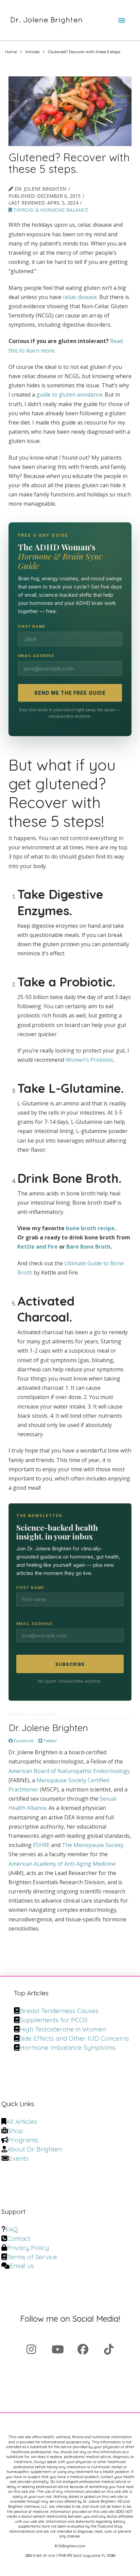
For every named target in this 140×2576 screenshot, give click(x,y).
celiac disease (80, 297)
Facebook (23, 1741)
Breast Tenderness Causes (59, 2011)
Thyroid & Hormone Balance (50, 210)
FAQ (12, 2229)
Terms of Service (32, 2257)
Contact (19, 2238)
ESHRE (41, 1845)
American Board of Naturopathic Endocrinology (69, 1771)
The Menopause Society (93, 1845)
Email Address (36, 656)
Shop (15, 2131)
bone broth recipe (90, 1228)
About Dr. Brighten (34, 2149)
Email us (22, 2266)
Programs (23, 2140)
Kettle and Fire (38, 1247)
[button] (122, 20)
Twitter (50, 1741)
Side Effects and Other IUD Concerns (74, 2038)
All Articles (22, 2121)
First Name (32, 626)
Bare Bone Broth (88, 1247)
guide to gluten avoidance (69, 394)
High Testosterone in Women (63, 2029)
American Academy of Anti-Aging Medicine (62, 1864)
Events (19, 2158)
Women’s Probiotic (90, 1060)
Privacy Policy (28, 2248)
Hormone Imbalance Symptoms (68, 2048)
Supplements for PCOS (54, 2020)
